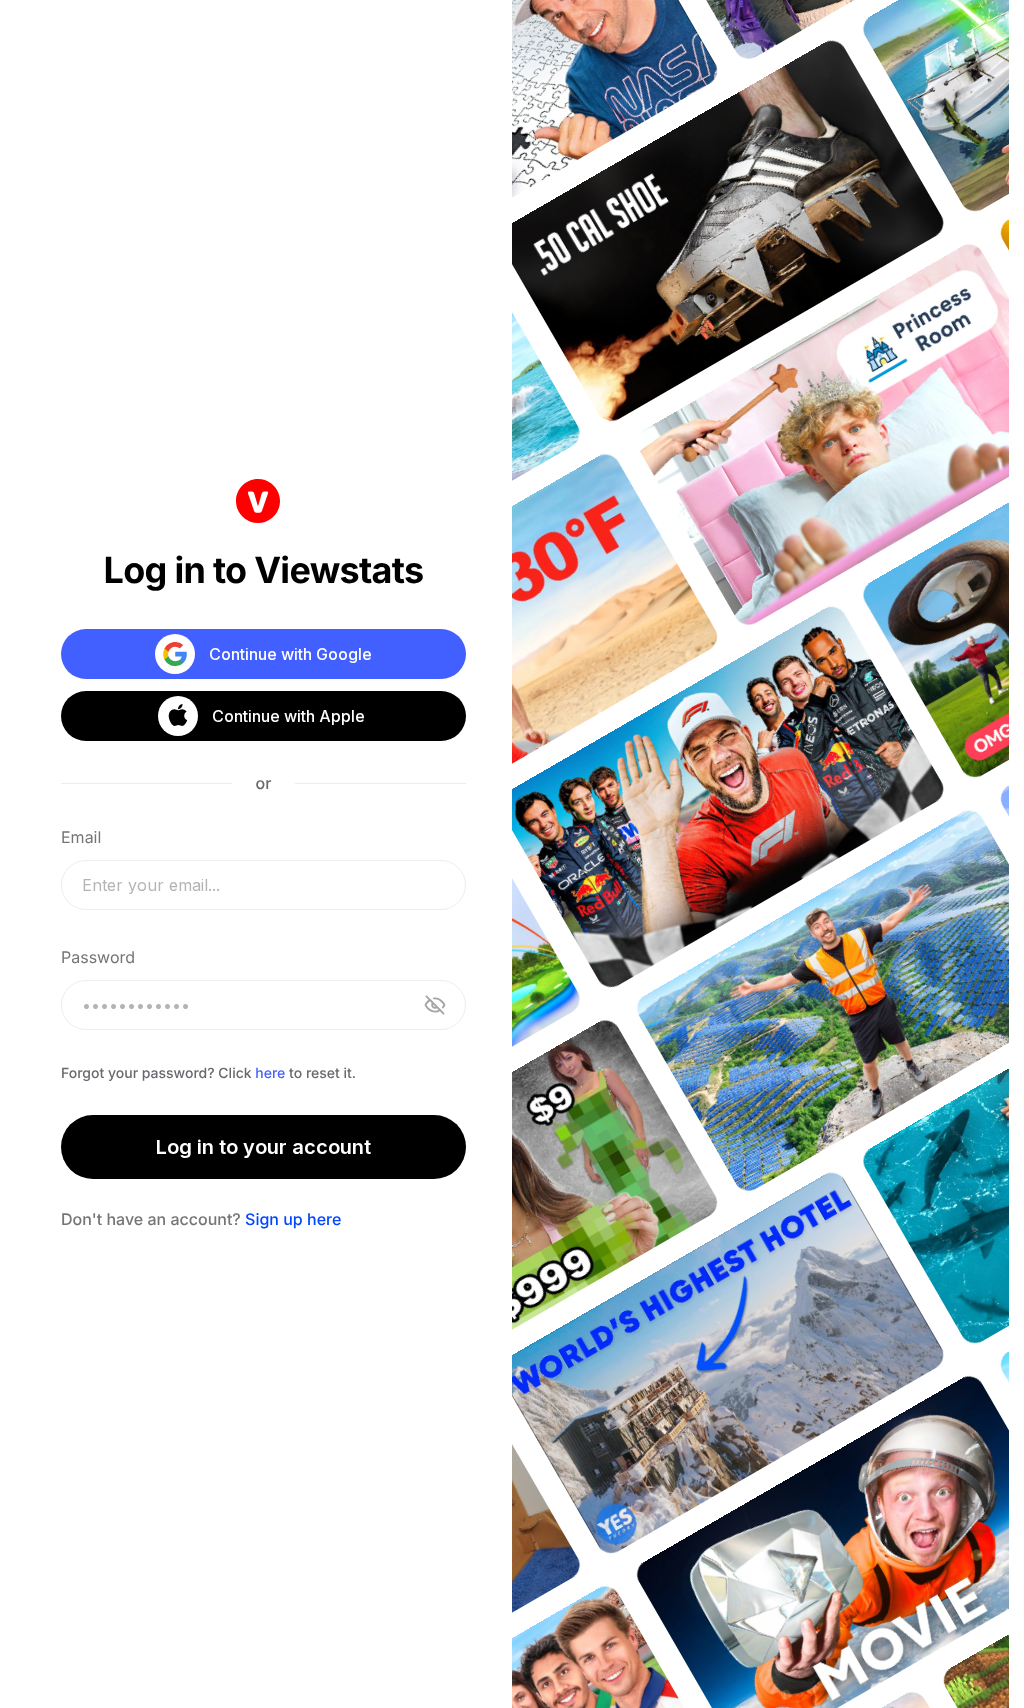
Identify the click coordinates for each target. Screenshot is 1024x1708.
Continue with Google (290, 654)
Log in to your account (263, 1147)
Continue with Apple (287, 716)
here (270, 1073)
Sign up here (293, 1219)
